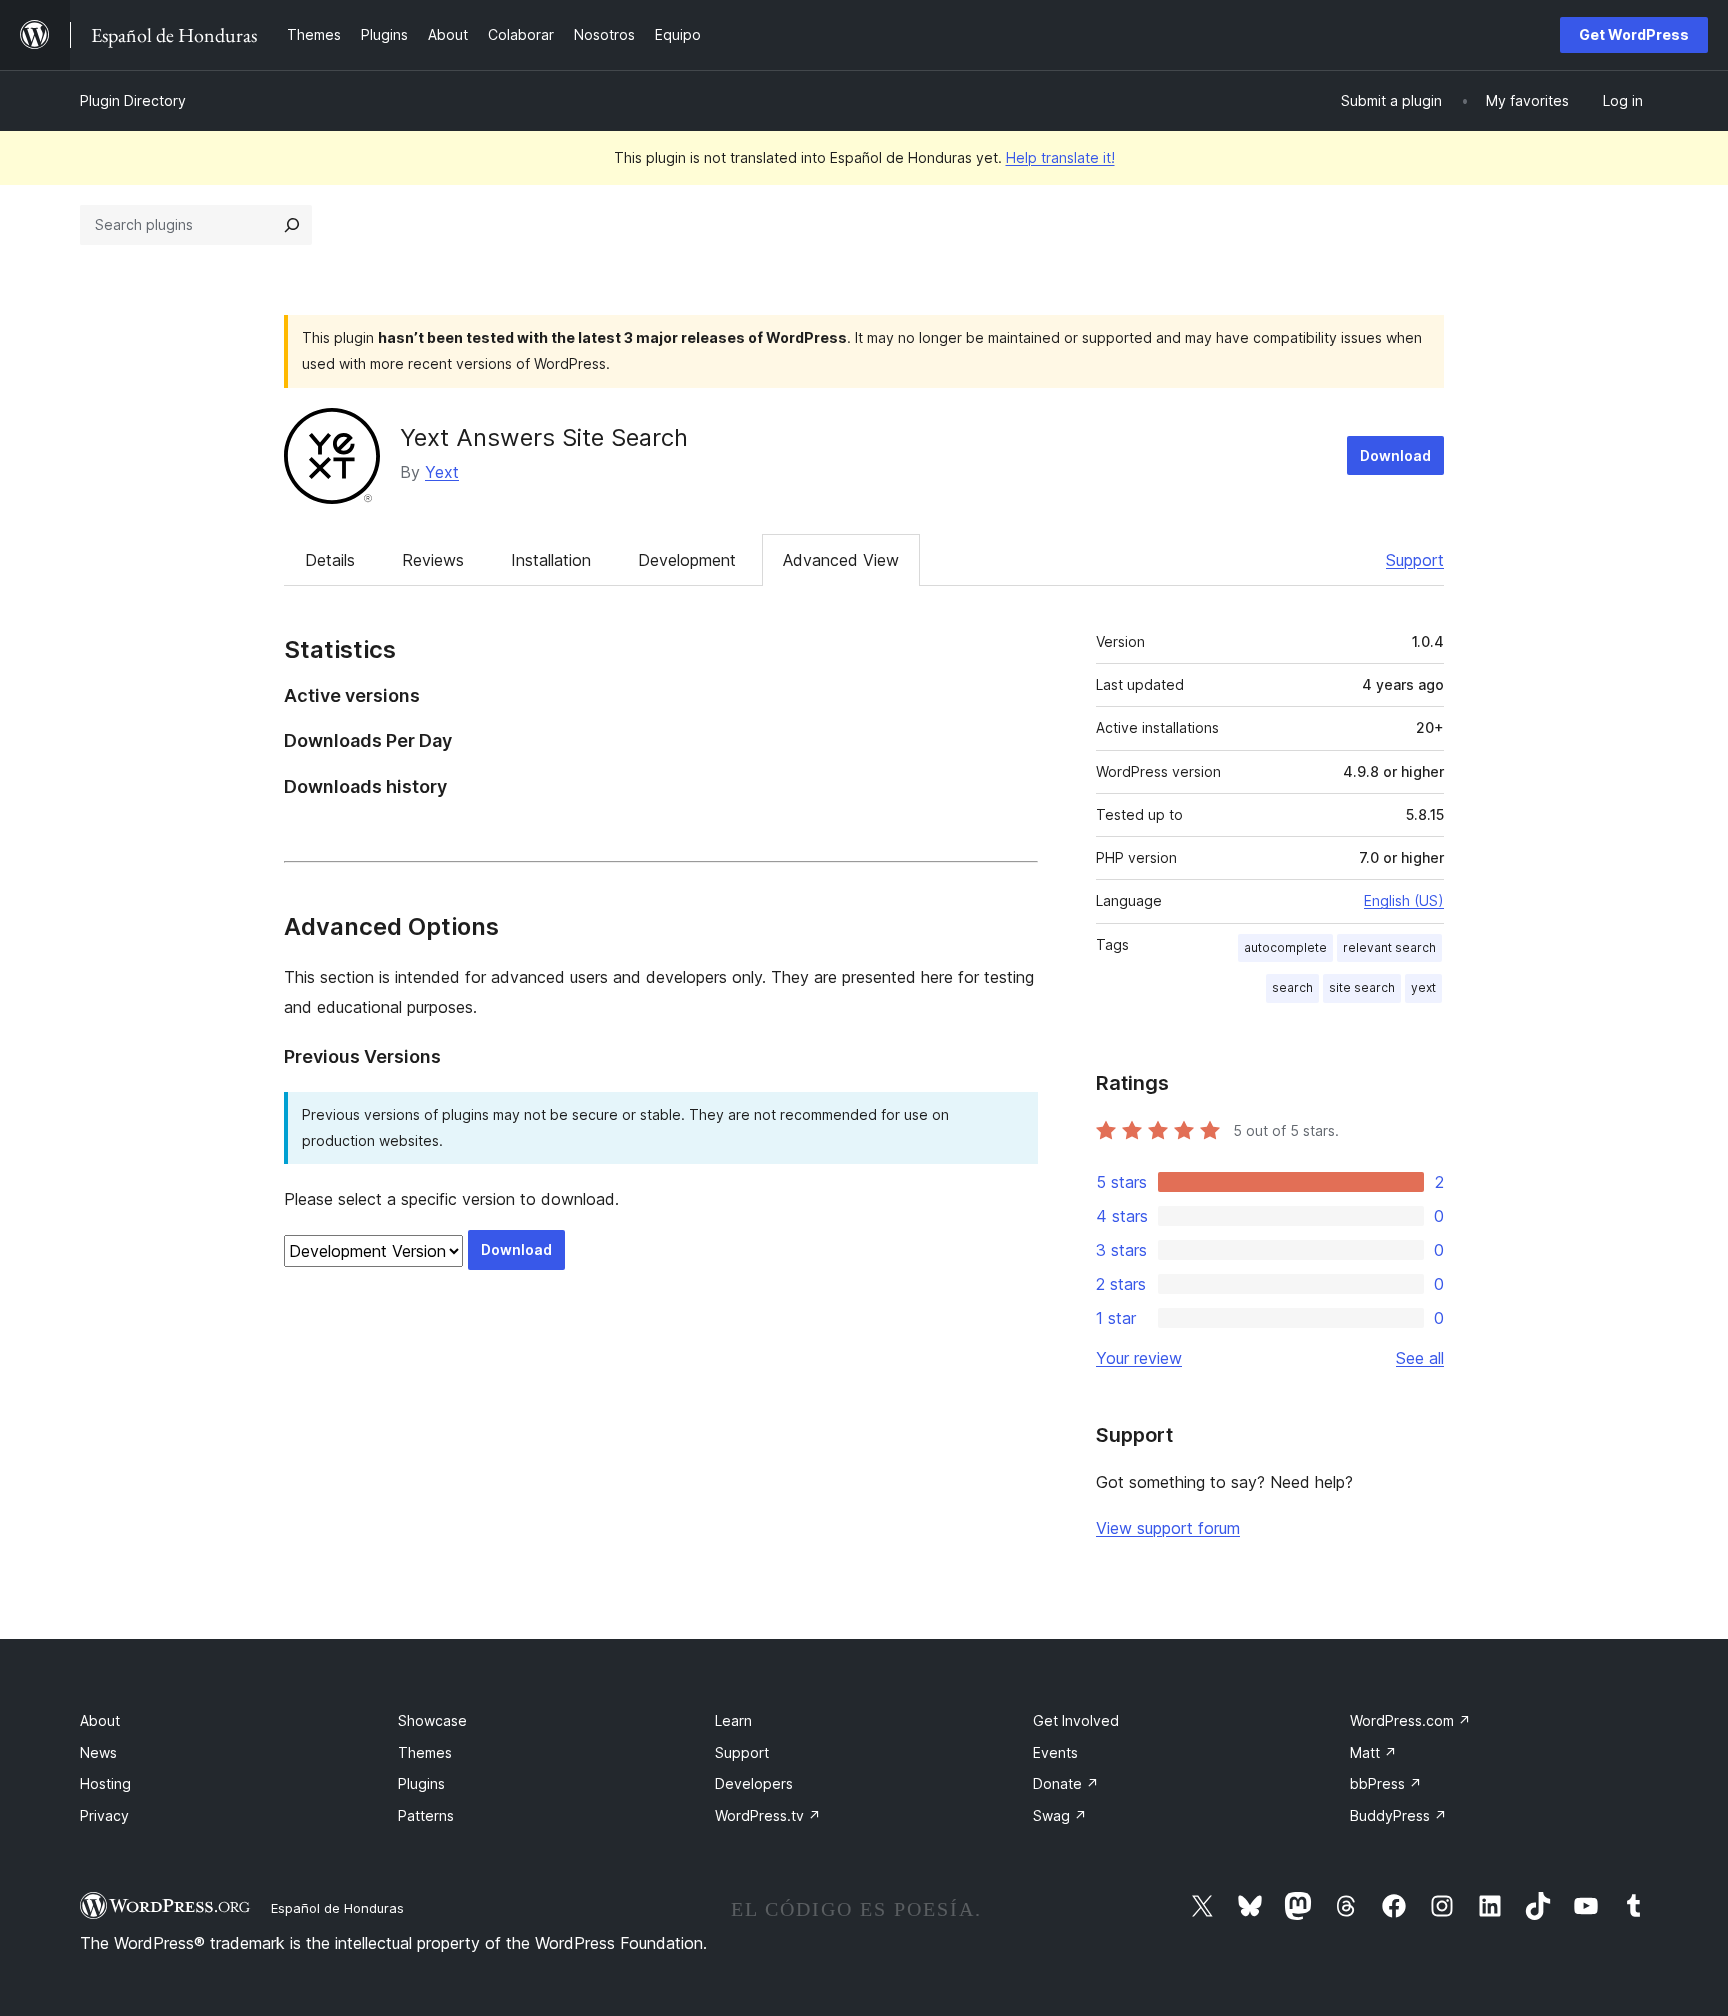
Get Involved (1076, 1720)
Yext (442, 472)
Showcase (432, 1720)
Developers (754, 1783)
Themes (425, 1752)
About (100, 1720)
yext (1423, 987)
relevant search (1389, 947)
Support (1415, 560)
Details (330, 560)
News (98, 1752)
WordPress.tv (768, 1815)
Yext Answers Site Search (544, 437)
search (1292, 987)
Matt (1373, 1752)
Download (1395, 455)
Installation (551, 560)
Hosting (105, 1783)
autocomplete (1285, 947)
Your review (1139, 1358)
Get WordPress (1634, 34)
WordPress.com (1410, 1720)
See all (1420, 1358)
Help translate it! (1060, 157)
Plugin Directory (133, 100)
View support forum (1168, 1528)
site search (1362, 987)
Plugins (421, 1783)
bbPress (1386, 1783)
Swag (1060, 1815)
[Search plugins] (292, 225)
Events (1055, 1752)
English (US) (1404, 900)
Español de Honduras (337, 1908)
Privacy (104, 1815)
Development (687, 560)
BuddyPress (1398, 1815)
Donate (1066, 1783)
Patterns (426, 1815)
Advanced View (841, 560)
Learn (733, 1720)
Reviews (433, 560)
